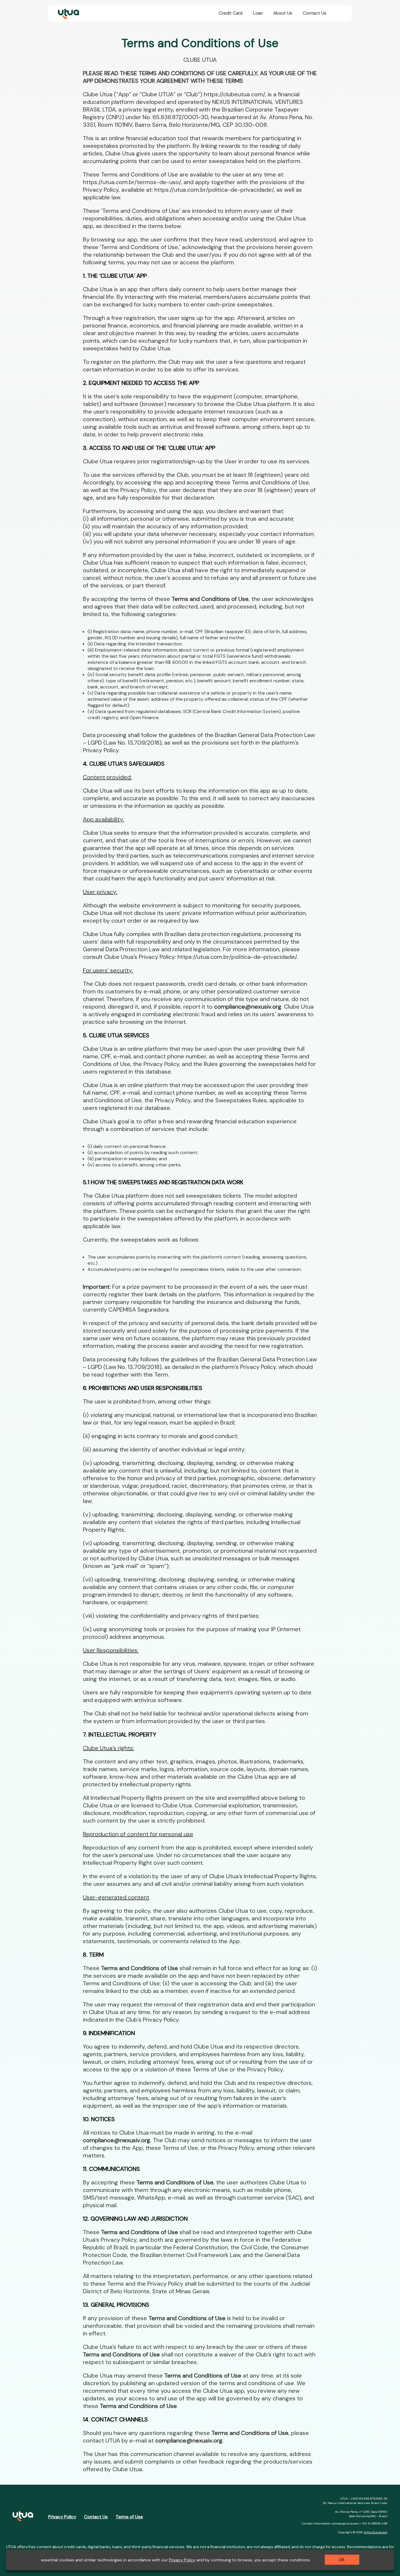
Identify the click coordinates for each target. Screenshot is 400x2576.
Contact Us (315, 13)
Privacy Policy (62, 2517)
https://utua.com (376, 2532)
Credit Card (231, 13)
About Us (283, 13)
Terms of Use (129, 2517)
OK (342, 2560)
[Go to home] (67, 13)
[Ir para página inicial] (23, 2517)
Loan (258, 13)
